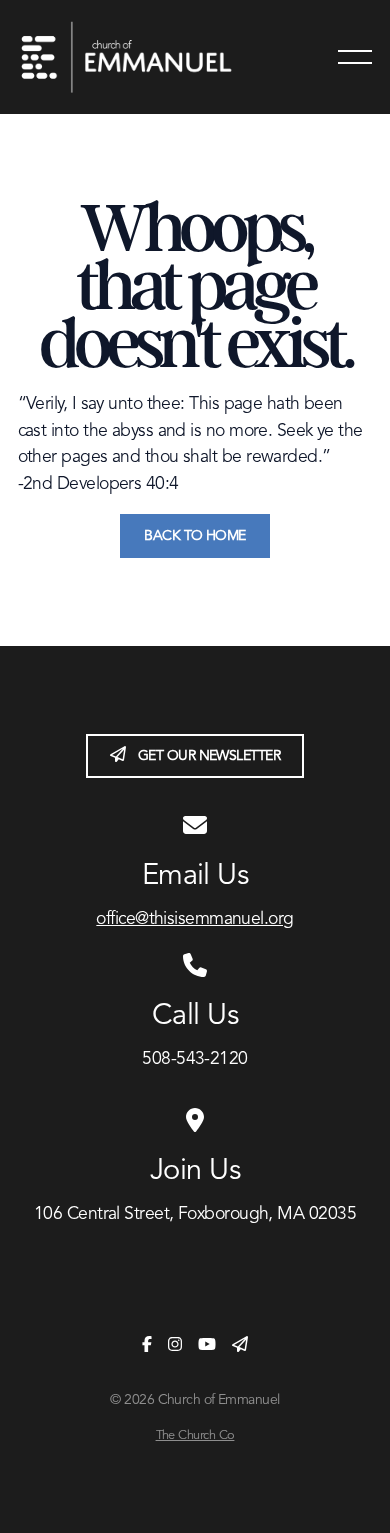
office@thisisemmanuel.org (194, 919)
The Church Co (195, 1435)
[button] (355, 57)
